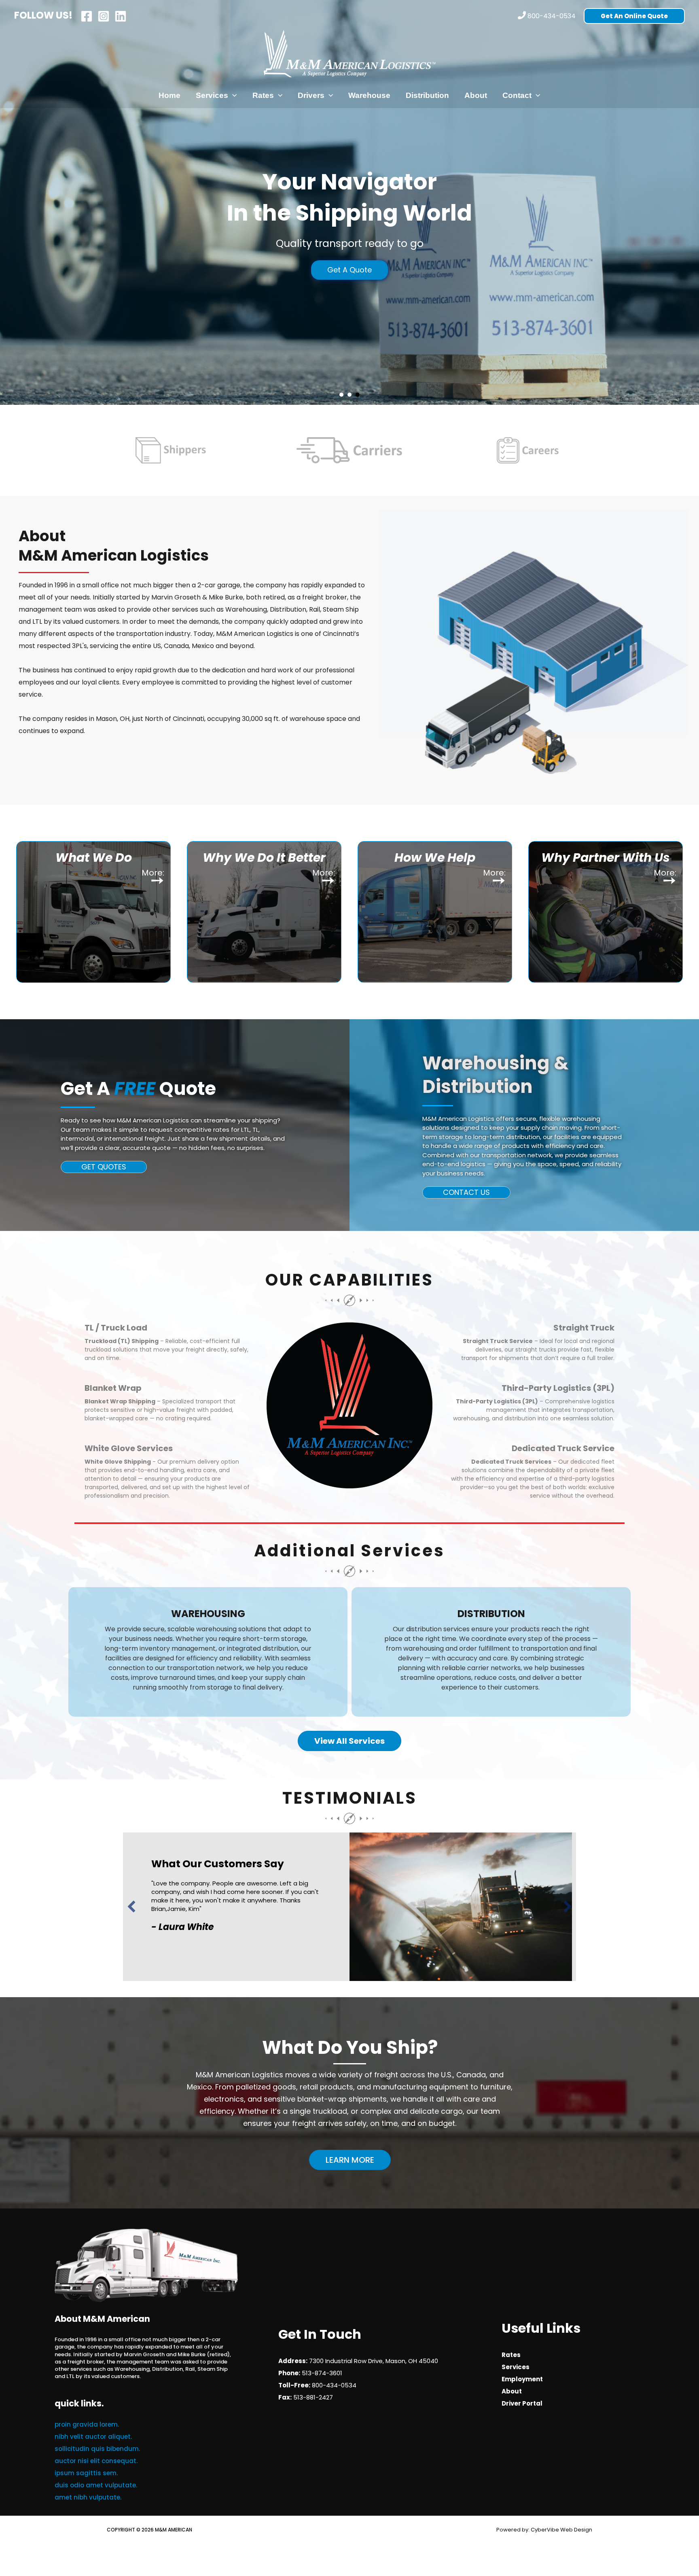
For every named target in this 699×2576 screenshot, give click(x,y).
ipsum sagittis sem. (86, 2473)
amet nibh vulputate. (88, 2497)
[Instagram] (104, 16)
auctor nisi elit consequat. (96, 2461)
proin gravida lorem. (87, 2424)
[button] (634, 16)
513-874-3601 (322, 2373)
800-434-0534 (552, 16)
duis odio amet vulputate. (96, 2485)
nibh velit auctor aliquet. (93, 2437)
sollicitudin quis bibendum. (97, 2449)
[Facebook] (87, 16)
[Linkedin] (121, 16)
